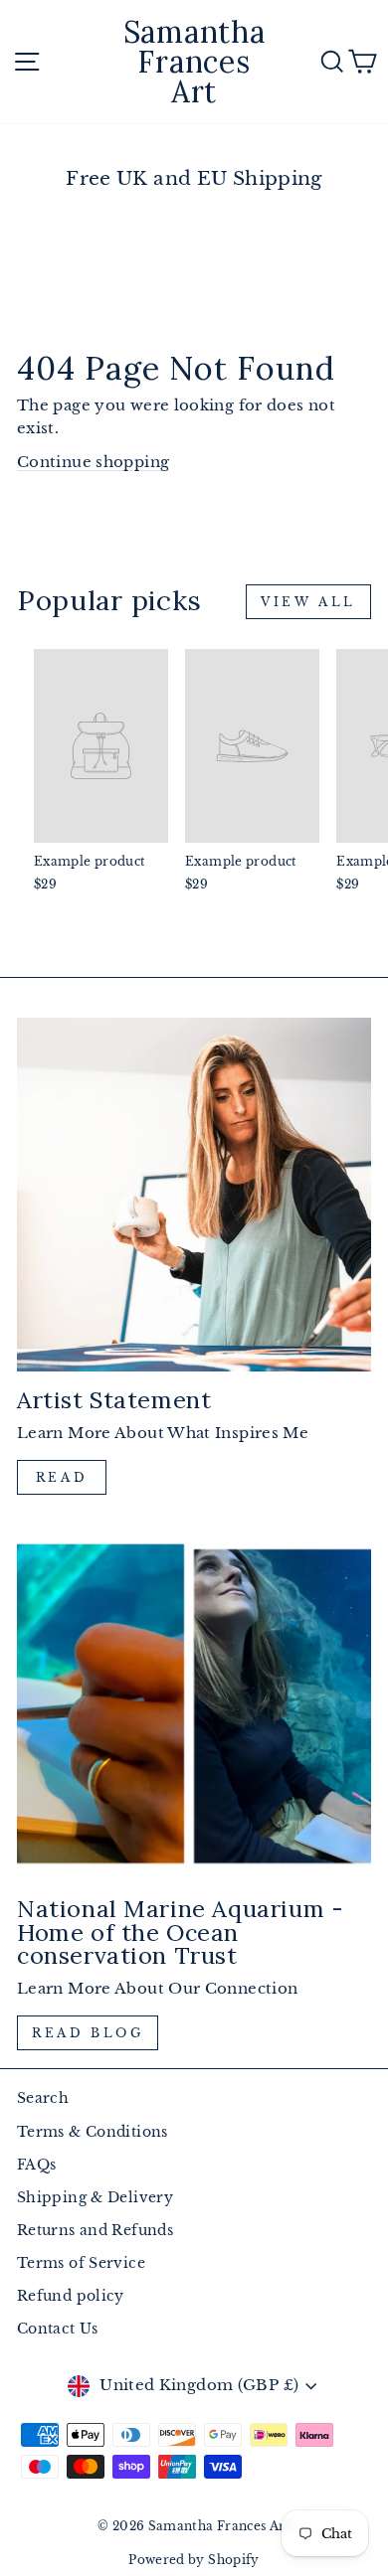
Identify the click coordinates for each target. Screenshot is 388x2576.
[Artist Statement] (194, 1195)
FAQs (36, 2165)
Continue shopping (93, 462)
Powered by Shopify (194, 2560)
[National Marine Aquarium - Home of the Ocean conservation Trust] (194, 1703)
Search (43, 2098)
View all (308, 602)
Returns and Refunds (95, 2231)
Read (62, 1477)
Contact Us (58, 2329)
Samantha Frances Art (194, 62)
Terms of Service (81, 2263)
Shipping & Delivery (95, 2198)
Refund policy (71, 2296)
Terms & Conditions (93, 2132)
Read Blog (88, 2033)
